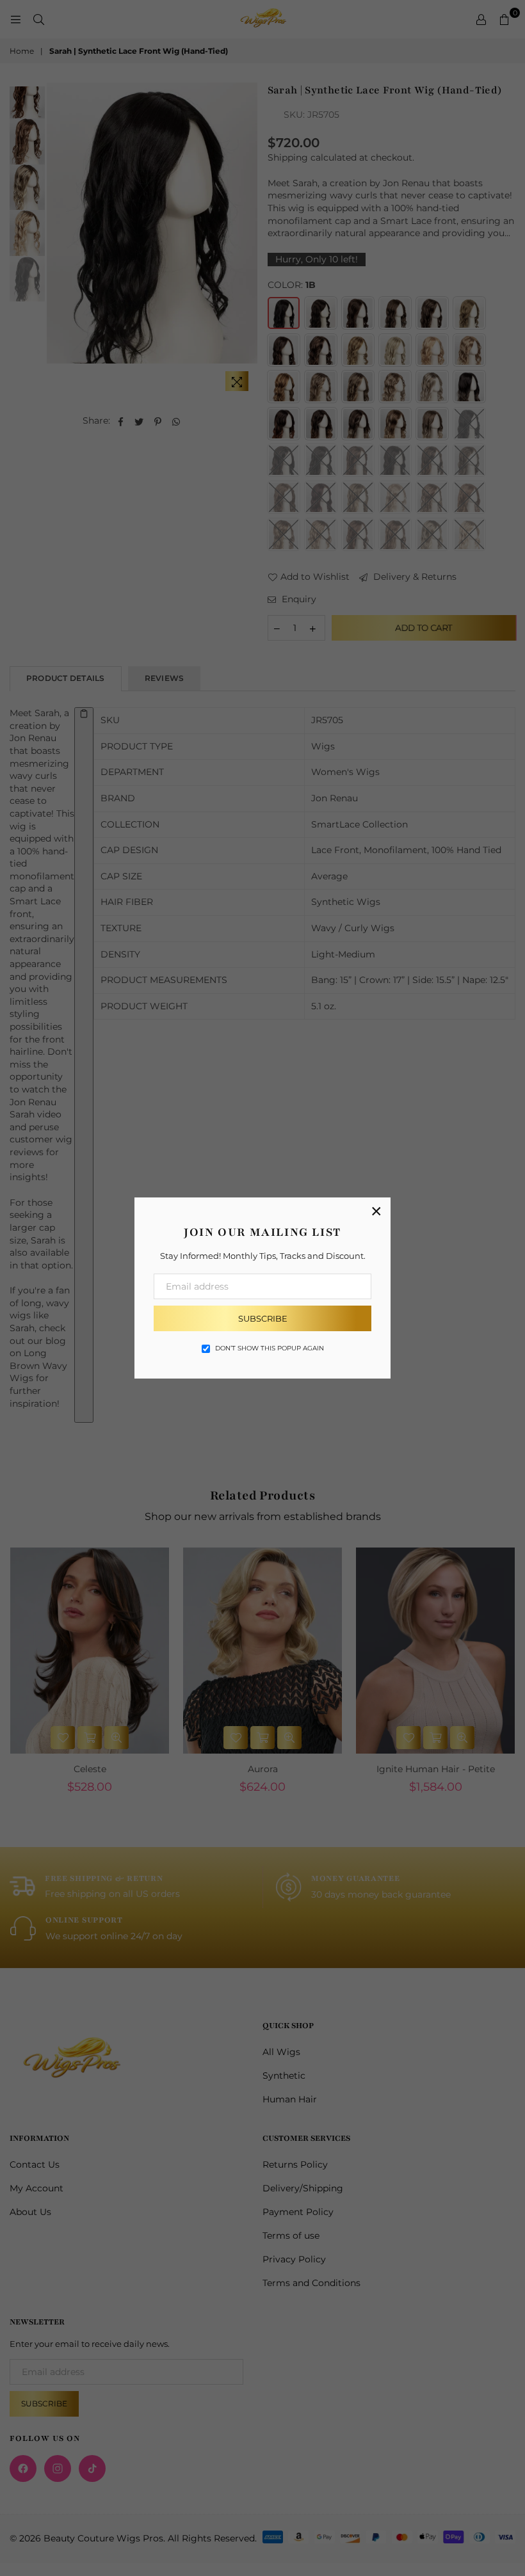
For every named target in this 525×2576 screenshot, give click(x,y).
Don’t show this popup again (270, 1348)
